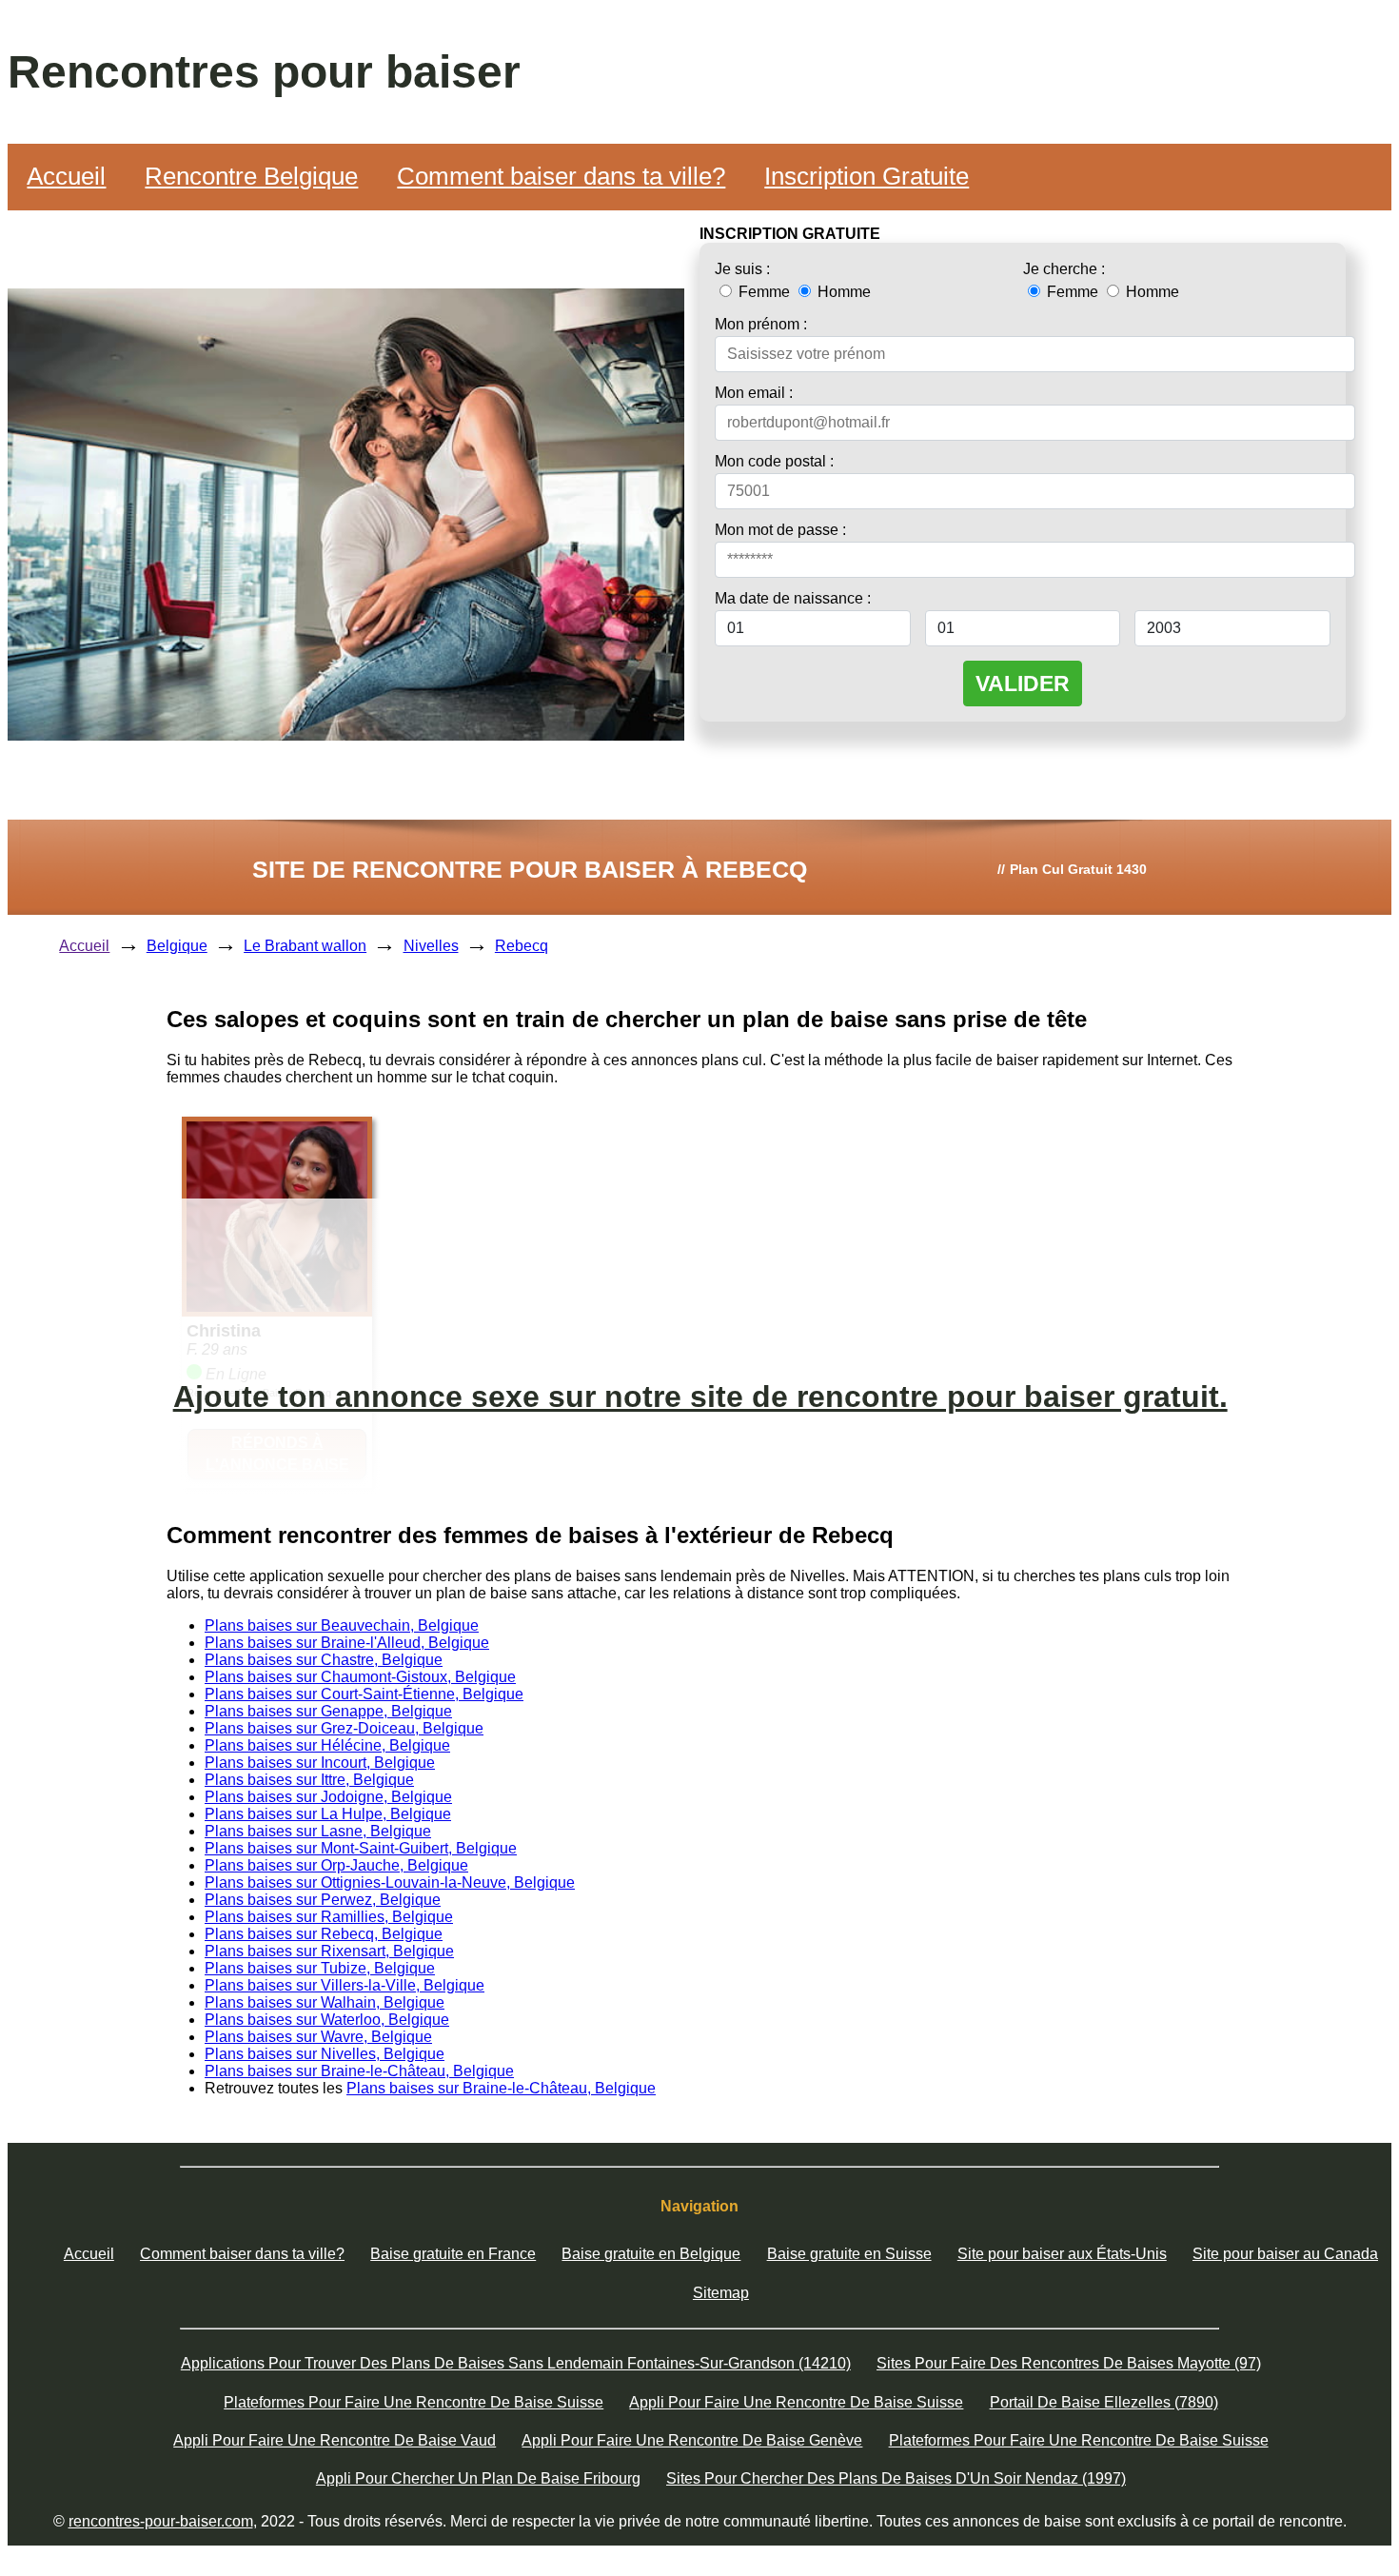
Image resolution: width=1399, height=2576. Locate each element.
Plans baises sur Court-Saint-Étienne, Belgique (364, 1694)
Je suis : (742, 269)
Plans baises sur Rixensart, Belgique (329, 1951)
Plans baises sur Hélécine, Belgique (327, 1745)
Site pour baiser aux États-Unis (1062, 2254)
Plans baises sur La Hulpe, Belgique (328, 1814)
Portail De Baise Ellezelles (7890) (1104, 2402)
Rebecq (522, 946)
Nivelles (431, 946)
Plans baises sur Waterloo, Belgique (327, 2020)
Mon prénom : (761, 324)
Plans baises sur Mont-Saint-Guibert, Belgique (361, 1848)
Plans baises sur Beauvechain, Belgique (342, 1625)
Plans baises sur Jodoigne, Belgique (328, 1797)
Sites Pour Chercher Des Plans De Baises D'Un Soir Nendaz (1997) (896, 2478)
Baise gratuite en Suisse (849, 2254)
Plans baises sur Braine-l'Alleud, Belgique (347, 1643)
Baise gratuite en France (453, 2254)
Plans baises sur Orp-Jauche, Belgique (336, 1865)
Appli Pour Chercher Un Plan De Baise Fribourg (478, 2478)
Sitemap (721, 2293)
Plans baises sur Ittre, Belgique (309, 1780)
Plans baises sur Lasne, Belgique (318, 1831)
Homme (842, 292)
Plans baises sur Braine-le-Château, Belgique (359, 2071)
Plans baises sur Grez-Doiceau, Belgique (344, 1728)
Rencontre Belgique (251, 176)
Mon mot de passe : (780, 530)
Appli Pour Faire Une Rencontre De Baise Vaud (335, 2440)
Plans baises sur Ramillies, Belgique (329, 1917)
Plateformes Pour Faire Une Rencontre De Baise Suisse (414, 2402)
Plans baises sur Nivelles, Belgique (325, 2054)
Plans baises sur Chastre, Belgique (324, 1660)
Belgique (177, 946)
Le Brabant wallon (305, 946)
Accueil (66, 176)
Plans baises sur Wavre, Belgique (318, 2037)
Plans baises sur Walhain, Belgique (325, 2002)
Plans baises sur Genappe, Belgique (328, 1711)
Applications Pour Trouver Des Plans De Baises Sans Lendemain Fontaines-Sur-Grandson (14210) (516, 2363)
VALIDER (1023, 684)
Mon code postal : (774, 461)
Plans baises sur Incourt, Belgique (320, 1763)
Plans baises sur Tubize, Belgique (320, 1968)
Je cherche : (1064, 269)
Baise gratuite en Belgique (651, 2254)
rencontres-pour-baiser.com (161, 2521)
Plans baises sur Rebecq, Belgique (324, 1934)
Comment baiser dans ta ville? (561, 176)
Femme (764, 292)
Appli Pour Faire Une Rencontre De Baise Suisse (796, 2402)
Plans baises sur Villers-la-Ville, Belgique (345, 1985)
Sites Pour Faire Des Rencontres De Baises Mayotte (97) (1069, 2363)
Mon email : (754, 393)
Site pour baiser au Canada (1285, 2254)
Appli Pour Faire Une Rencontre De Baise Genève (692, 2440)
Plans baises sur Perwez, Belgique (323, 1900)
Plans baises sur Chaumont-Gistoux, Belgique (360, 1677)
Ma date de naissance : (793, 598)
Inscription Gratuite (867, 176)
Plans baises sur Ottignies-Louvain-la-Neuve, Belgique (390, 1882)
